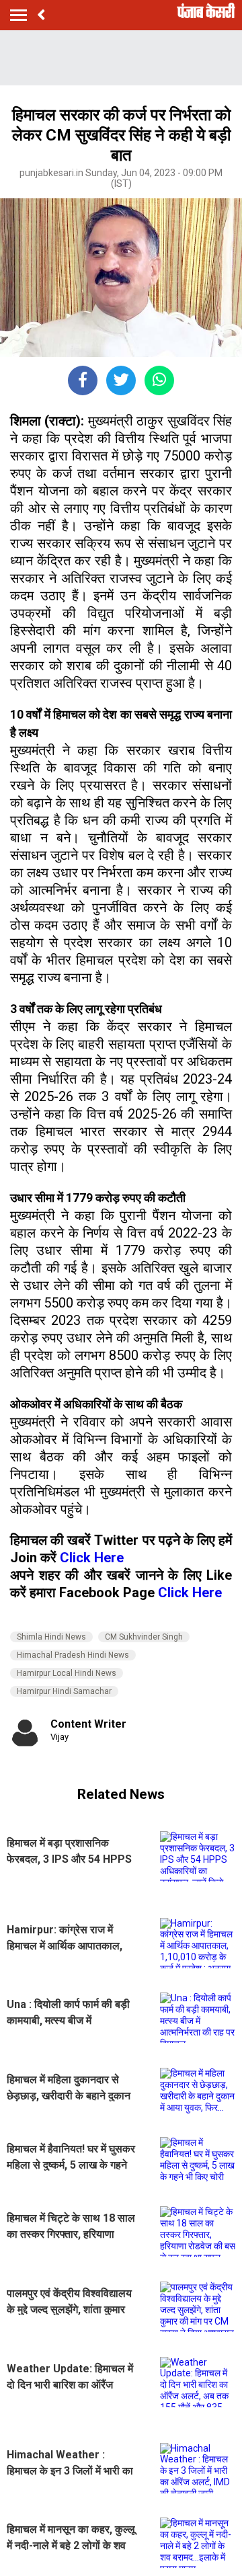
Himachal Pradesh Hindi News (73, 1655)
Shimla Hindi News (51, 1637)
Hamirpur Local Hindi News (67, 1673)
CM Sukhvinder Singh (144, 1637)
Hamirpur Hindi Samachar (64, 1691)
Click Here (92, 1558)
